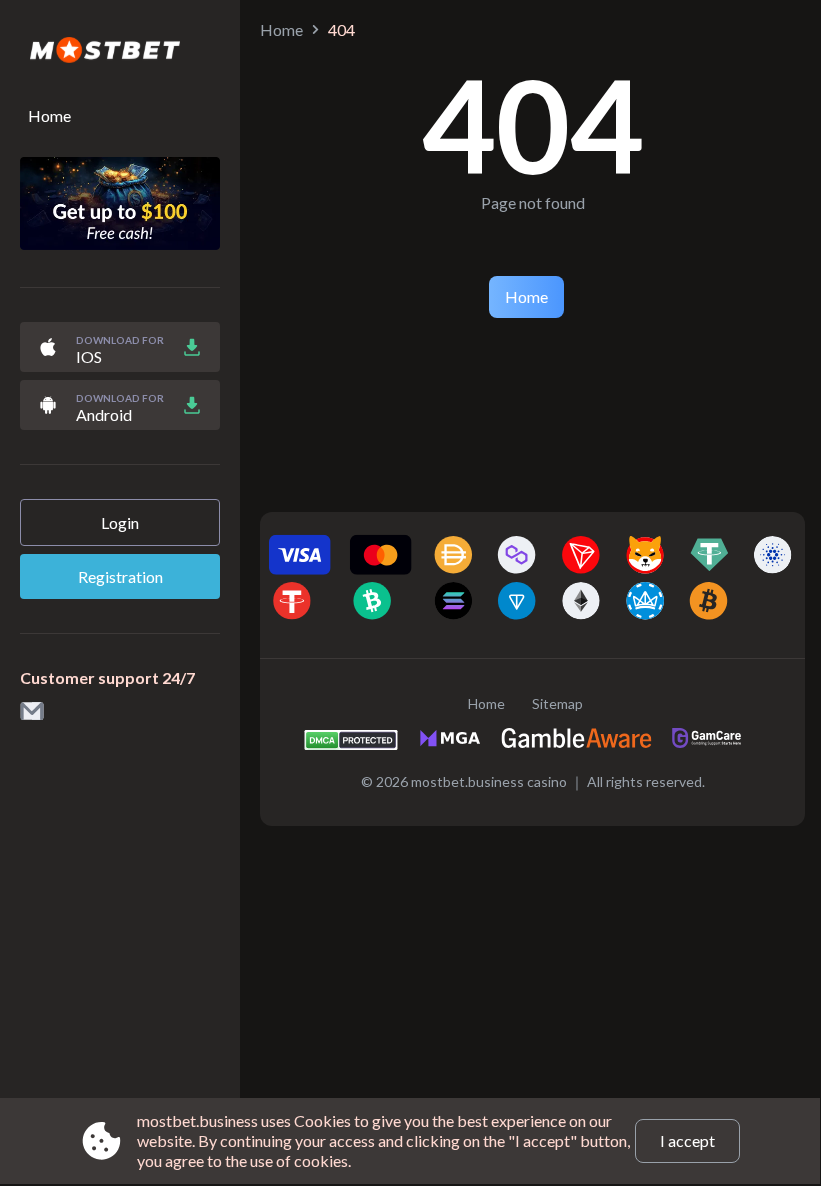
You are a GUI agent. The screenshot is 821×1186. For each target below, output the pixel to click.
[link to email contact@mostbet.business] (32, 712)
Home (49, 115)
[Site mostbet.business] (120, 51)
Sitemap (557, 703)
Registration (120, 576)
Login (120, 522)
